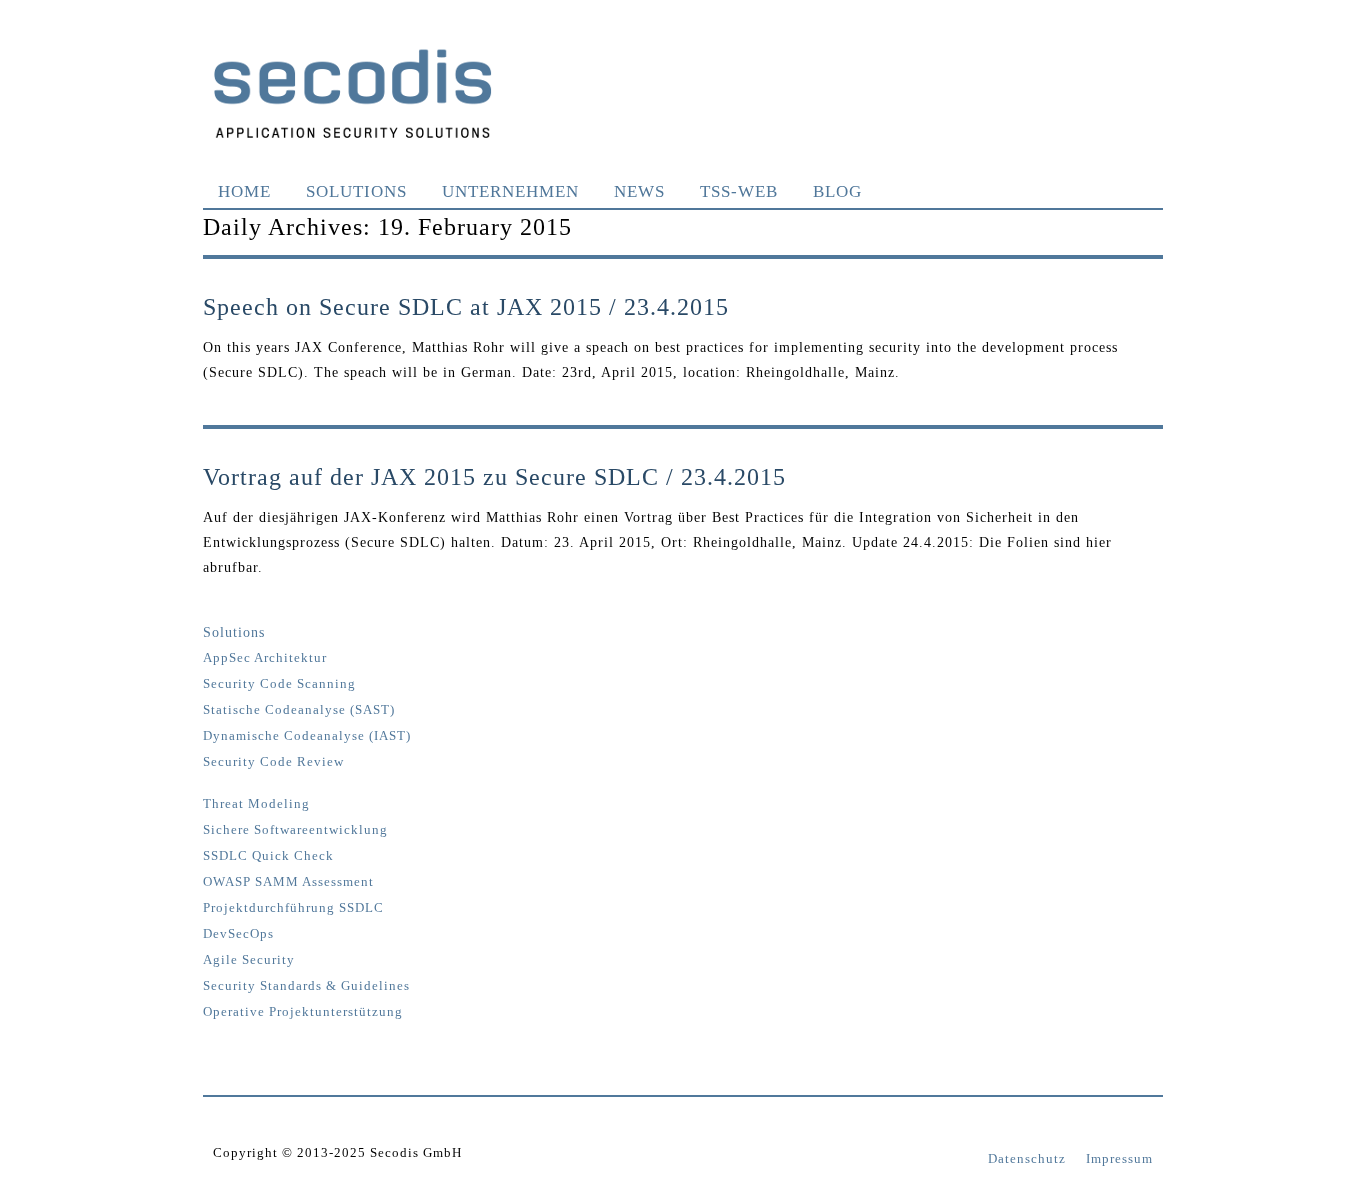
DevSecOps (238, 934)
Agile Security (249, 960)
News (639, 191)
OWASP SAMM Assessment (288, 882)
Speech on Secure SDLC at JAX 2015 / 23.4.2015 (466, 307)
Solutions (356, 191)
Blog (837, 191)
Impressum (1119, 1158)
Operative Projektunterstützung (303, 1012)
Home (244, 191)
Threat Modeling (256, 804)
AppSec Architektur (265, 658)
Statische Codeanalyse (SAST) (299, 710)
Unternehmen (510, 191)
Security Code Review (273, 762)
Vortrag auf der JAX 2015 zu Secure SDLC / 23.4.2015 (494, 477)
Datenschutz (1027, 1158)
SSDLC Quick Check (268, 856)
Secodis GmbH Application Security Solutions (353, 93)
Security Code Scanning (279, 684)
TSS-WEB (739, 191)
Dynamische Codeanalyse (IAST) (307, 736)
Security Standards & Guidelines (306, 986)
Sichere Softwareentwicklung (295, 830)
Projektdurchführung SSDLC (293, 908)
